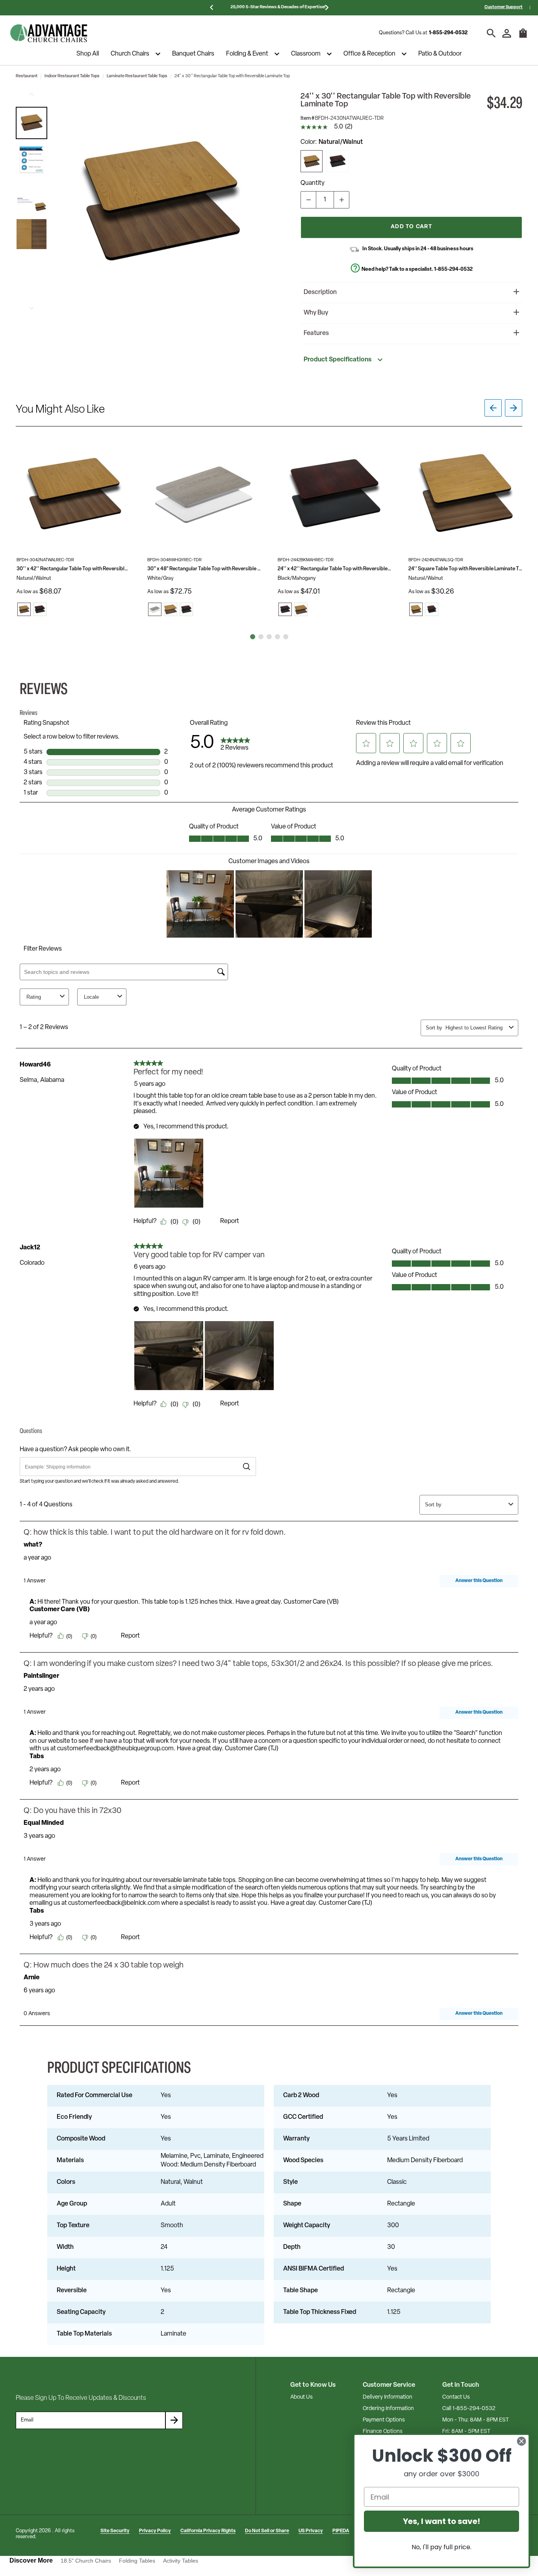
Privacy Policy (155, 2531)
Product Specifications (338, 360)
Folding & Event (247, 54)
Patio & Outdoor (440, 54)
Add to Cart (411, 227)
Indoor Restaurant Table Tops (72, 76)
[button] (32, 123)
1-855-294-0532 (448, 33)
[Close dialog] (521, 2441)
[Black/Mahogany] (338, 161)
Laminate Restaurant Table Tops (137, 76)
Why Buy (316, 313)
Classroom (306, 54)
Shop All (88, 54)
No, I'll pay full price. (442, 2547)
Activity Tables (181, 2561)
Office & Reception (369, 54)
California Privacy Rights (208, 2531)
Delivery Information (388, 2397)
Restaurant (27, 76)
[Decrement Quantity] (308, 200)
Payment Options (384, 2420)
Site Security (115, 2531)
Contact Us (456, 2397)
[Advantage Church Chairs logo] (49, 33)
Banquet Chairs (193, 54)
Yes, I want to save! (442, 2521)
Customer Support (504, 7)
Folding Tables (137, 2561)
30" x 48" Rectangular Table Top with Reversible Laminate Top (204, 569)
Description (320, 292)
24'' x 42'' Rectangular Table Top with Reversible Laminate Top (335, 569)
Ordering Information (388, 2409)
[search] (491, 33)
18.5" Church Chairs (86, 2561)
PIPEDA (341, 2531)
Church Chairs (130, 54)
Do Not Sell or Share (267, 2531)
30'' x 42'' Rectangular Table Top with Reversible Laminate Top (74, 569)
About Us (301, 2397)
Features (316, 333)
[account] (507, 33)
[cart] (523, 37)
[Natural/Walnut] (312, 161)
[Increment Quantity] (341, 200)
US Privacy (311, 2531)
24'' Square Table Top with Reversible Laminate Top (466, 569)
